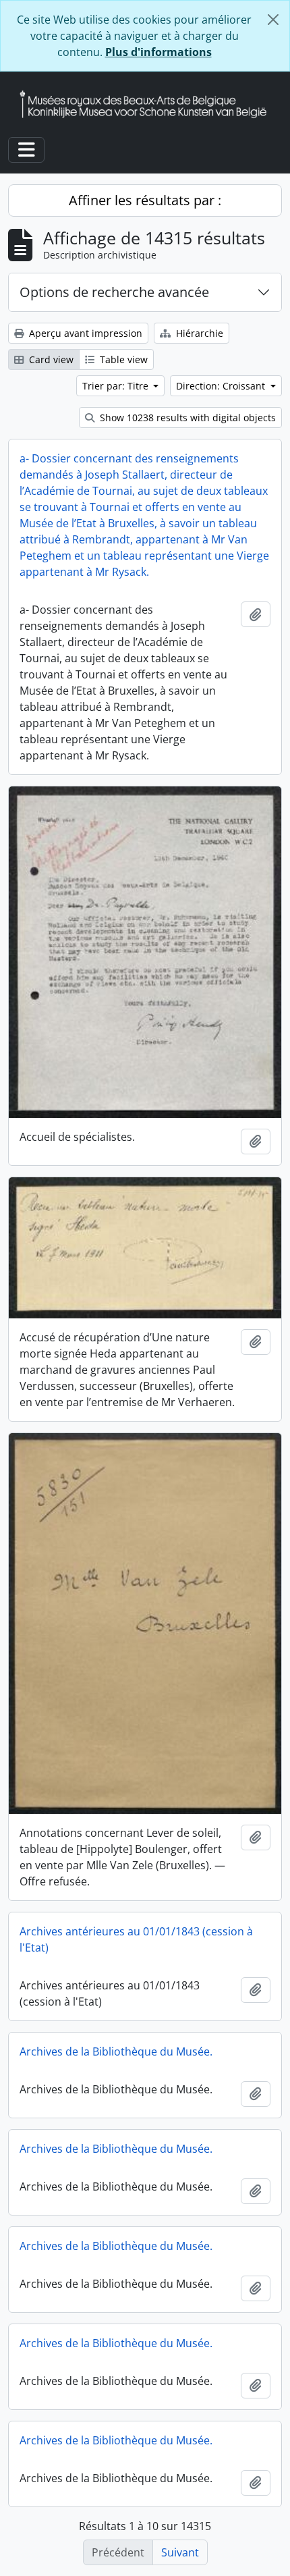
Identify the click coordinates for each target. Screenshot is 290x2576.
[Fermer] (273, 20)
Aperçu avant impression (84, 333)
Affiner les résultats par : (145, 200)
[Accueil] (148, 104)
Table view (122, 359)
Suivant (180, 2552)
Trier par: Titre (117, 386)
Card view (50, 359)
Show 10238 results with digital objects (186, 418)
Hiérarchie (198, 333)
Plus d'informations (158, 52)
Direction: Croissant (222, 386)
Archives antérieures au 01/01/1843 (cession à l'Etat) (136, 1939)
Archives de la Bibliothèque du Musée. (116, 2051)
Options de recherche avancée (114, 292)
